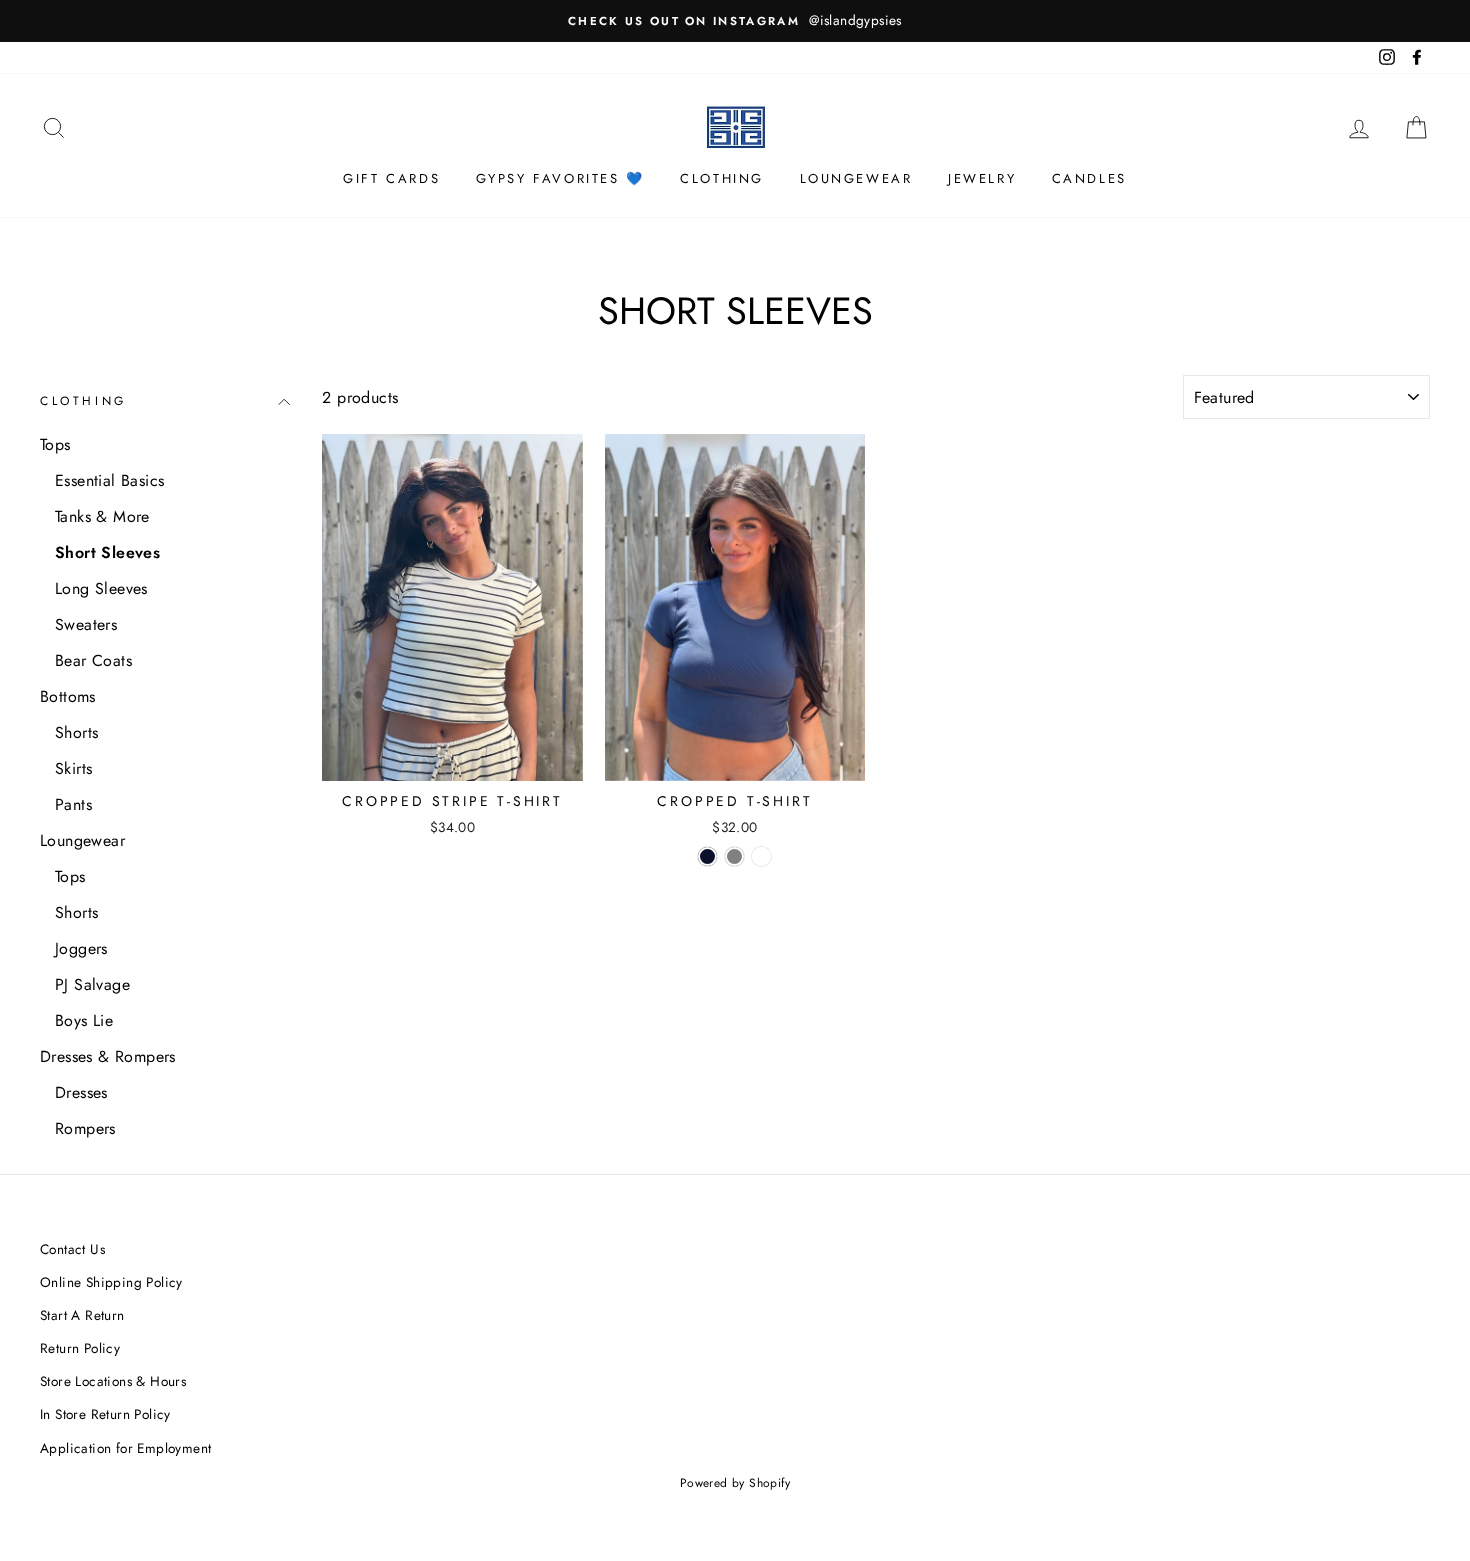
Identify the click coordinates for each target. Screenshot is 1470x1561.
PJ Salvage (92, 984)
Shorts (76, 732)
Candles (1089, 178)
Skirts (73, 768)
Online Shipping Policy (111, 1282)
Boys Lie (84, 1020)
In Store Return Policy (105, 1414)
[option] (735, 21)
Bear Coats (93, 660)
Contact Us (72, 1249)
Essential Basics (109, 480)
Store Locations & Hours (113, 1381)
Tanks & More (102, 516)
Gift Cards (391, 178)
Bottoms (68, 696)
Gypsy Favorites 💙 (560, 178)
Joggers (81, 948)
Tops (55, 444)
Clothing (722, 178)
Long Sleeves (101, 588)
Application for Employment (125, 1448)
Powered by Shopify (735, 1483)
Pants (73, 804)
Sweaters (86, 624)
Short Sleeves (107, 552)
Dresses (81, 1092)
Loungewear (856, 178)
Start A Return (82, 1315)
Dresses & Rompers (108, 1056)
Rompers (85, 1128)
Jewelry (982, 178)
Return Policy (80, 1348)
